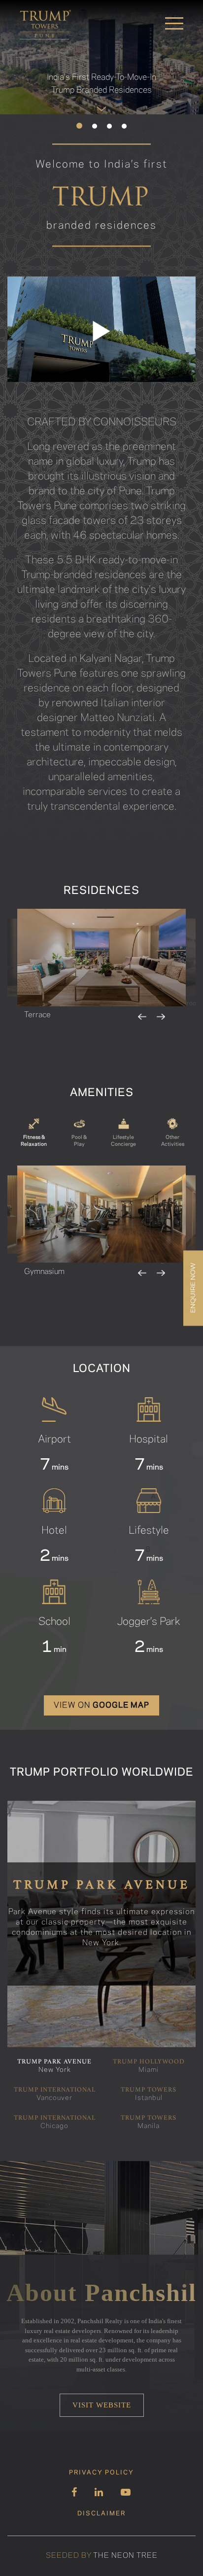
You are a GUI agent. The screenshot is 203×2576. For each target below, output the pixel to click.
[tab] (34, 1133)
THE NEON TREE (125, 2556)
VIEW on (101, 1705)
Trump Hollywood (149, 2066)
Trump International (55, 2094)
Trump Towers (149, 2094)
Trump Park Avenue (54, 2066)
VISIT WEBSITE (102, 2405)
